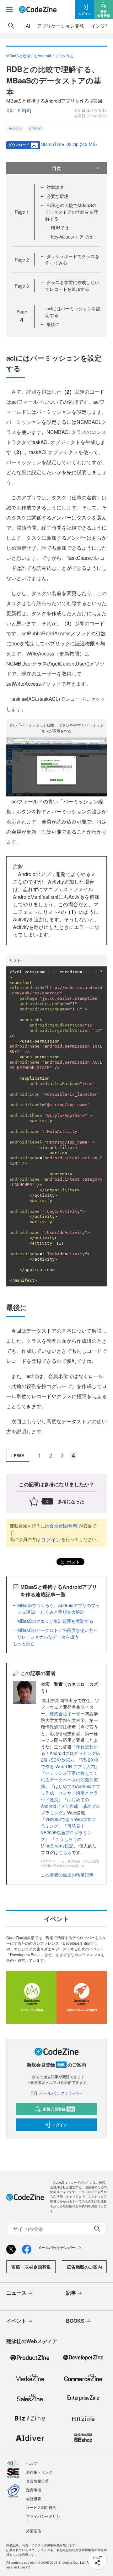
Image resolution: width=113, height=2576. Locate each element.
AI (28, 26)
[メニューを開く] (9, 9)
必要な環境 (57, 196)
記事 (71, 2293)
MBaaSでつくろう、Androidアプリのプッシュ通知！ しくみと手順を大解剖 (59, 1609)
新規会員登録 (59, 2109)
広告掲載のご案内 (84, 2267)
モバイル (15, 128)
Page (22, 212)
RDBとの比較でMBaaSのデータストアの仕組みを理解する (72, 212)
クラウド (35, 128)
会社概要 (34, 2498)
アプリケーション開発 (61, 26)
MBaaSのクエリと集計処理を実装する (55, 1621)
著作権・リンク (39, 2472)
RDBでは (60, 228)
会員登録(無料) (64, 1526)
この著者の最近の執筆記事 (67, 1875)
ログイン (51, 1540)
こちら (65, 1852)
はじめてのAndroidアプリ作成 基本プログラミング (70, 1806)
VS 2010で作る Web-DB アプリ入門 (69, 1763)
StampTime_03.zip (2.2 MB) (69, 144)
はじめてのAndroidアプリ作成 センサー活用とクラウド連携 (70, 1793)
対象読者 (55, 187)
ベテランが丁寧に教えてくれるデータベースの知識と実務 (69, 1780)
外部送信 (34, 2531)
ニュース (16, 2293)
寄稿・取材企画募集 (31, 2267)
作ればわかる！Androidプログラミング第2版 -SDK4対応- (70, 1753)
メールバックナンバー (60, 2093)
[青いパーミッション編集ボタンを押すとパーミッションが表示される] (56, 766)
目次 (56, 168)
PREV (19, 1455)
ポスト (73, 1562)
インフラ (100, 26)
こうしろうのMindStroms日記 (61, 1842)
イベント (16, 2321)
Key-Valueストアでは (72, 237)
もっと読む (24, 1643)
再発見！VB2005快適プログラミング (66, 1832)
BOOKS (75, 2321)
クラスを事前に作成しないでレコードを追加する (72, 286)
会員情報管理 (37, 2481)
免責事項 (34, 2490)
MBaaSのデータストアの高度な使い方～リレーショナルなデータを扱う (57, 1633)
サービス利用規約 (41, 2507)
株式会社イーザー (67, 1713)
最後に (53, 324)
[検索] (11, 26)
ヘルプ (32, 2463)
